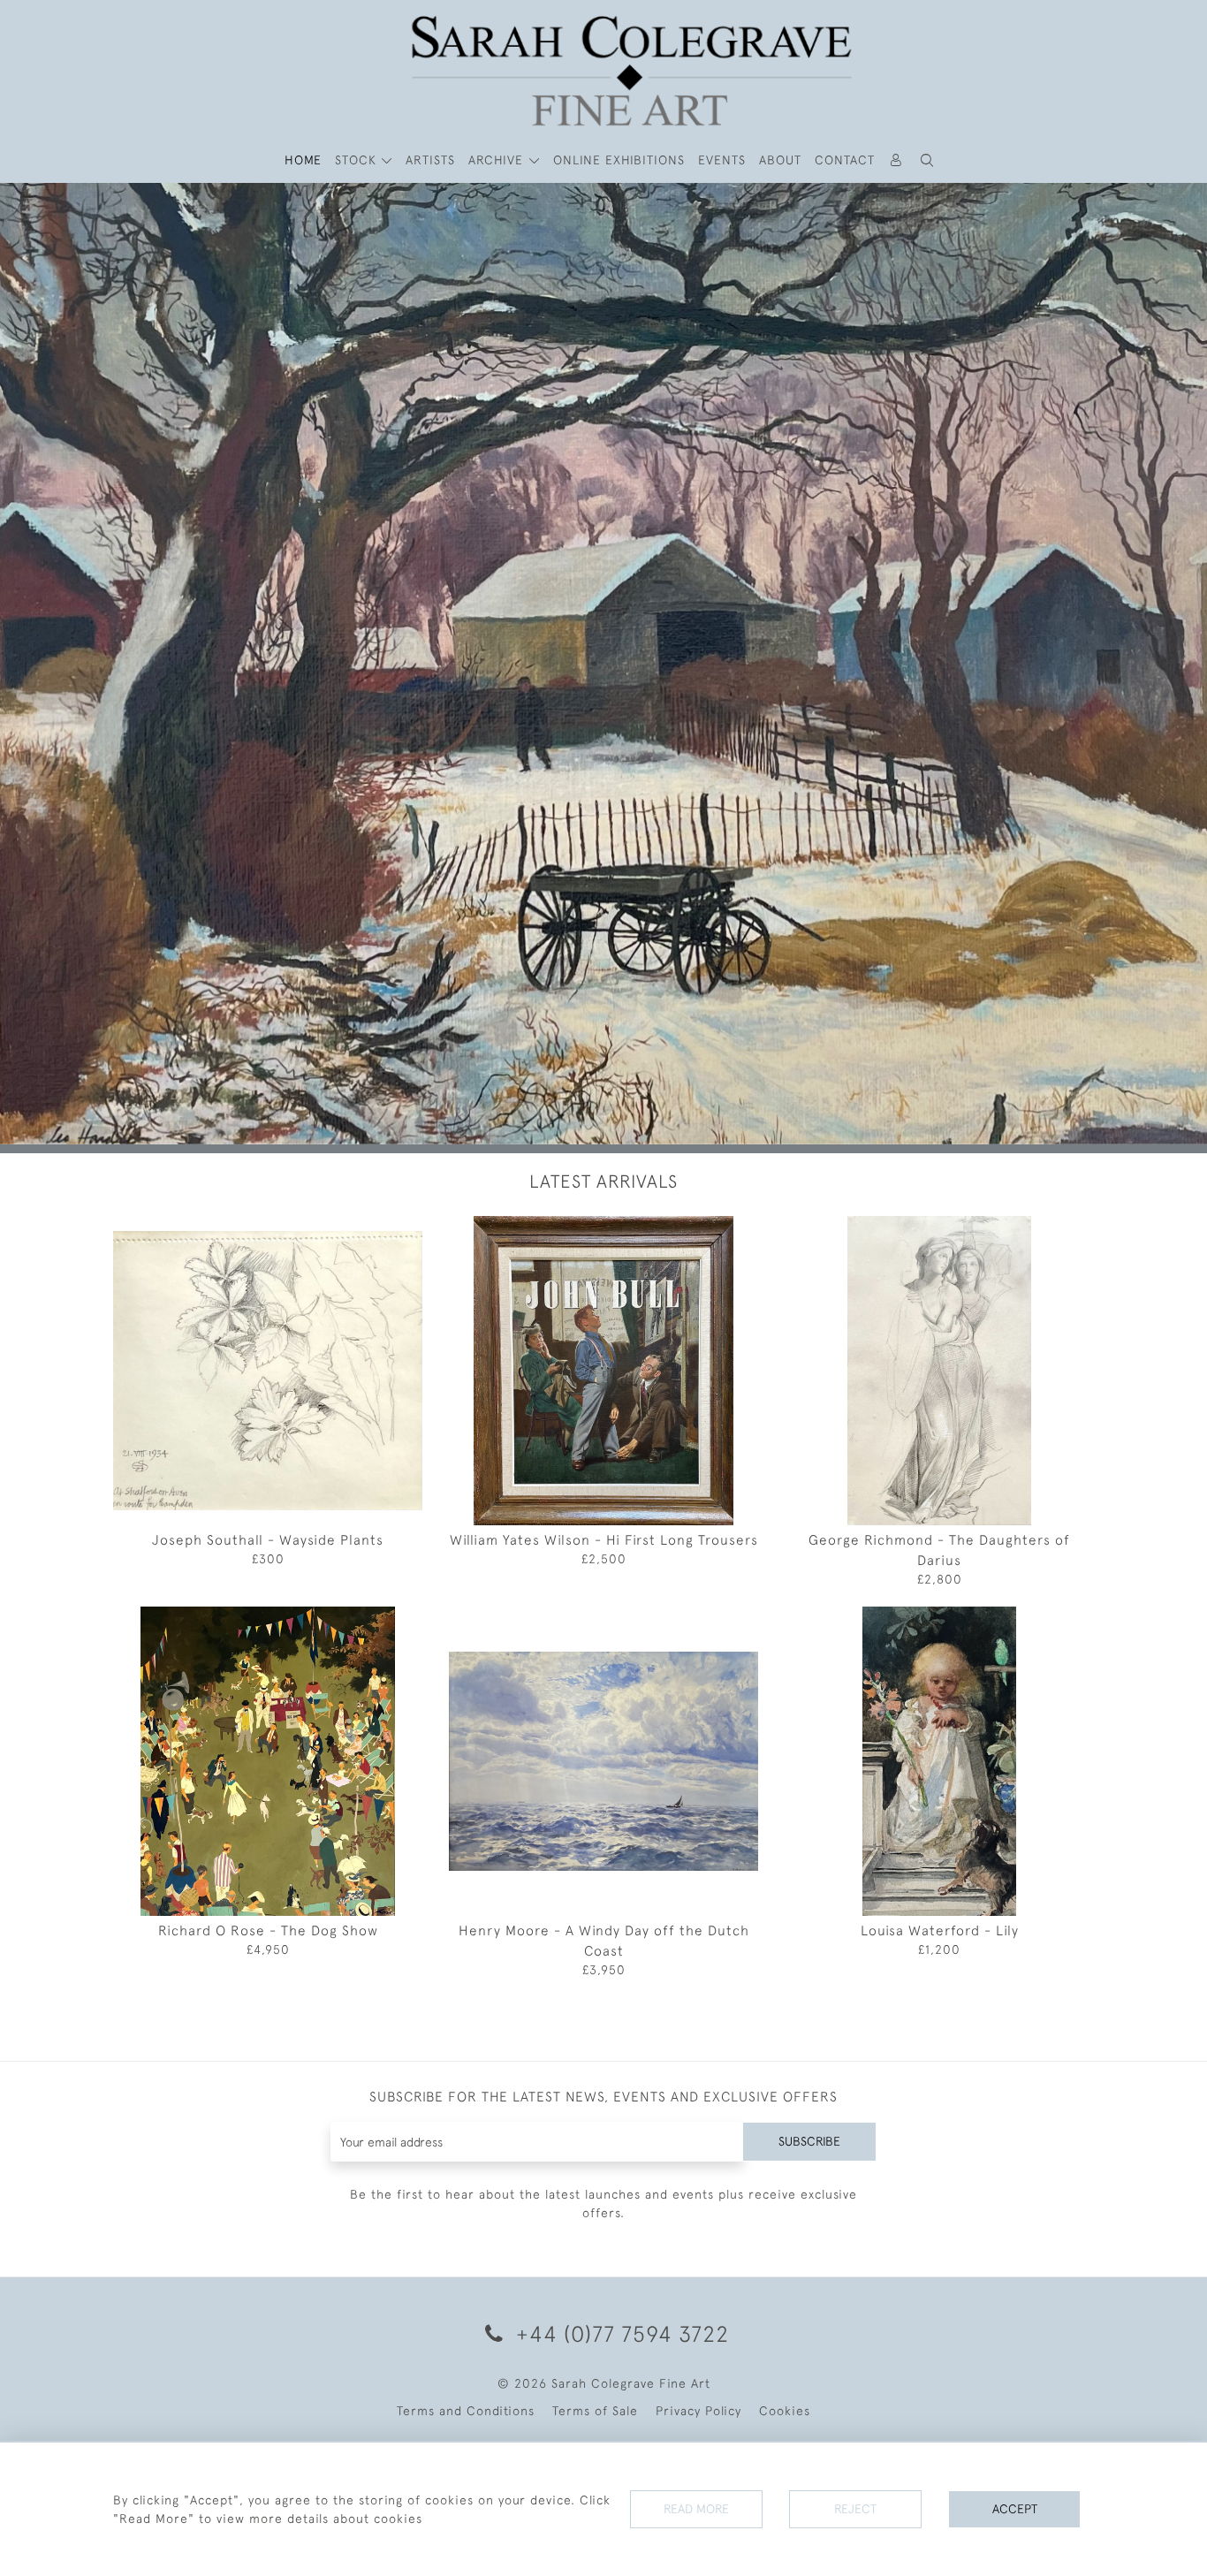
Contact (845, 160)
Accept (1015, 2509)
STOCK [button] (358, 160)
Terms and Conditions (466, 2438)
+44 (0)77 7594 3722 (619, 2361)
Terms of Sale (595, 2438)
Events (722, 160)
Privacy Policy (698, 2438)
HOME (303, 160)
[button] (928, 160)
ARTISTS (430, 160)
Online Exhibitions (619, 160)
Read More (696, 2509)
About (780, 160)
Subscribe (809, 2169)
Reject (855, 2509)
